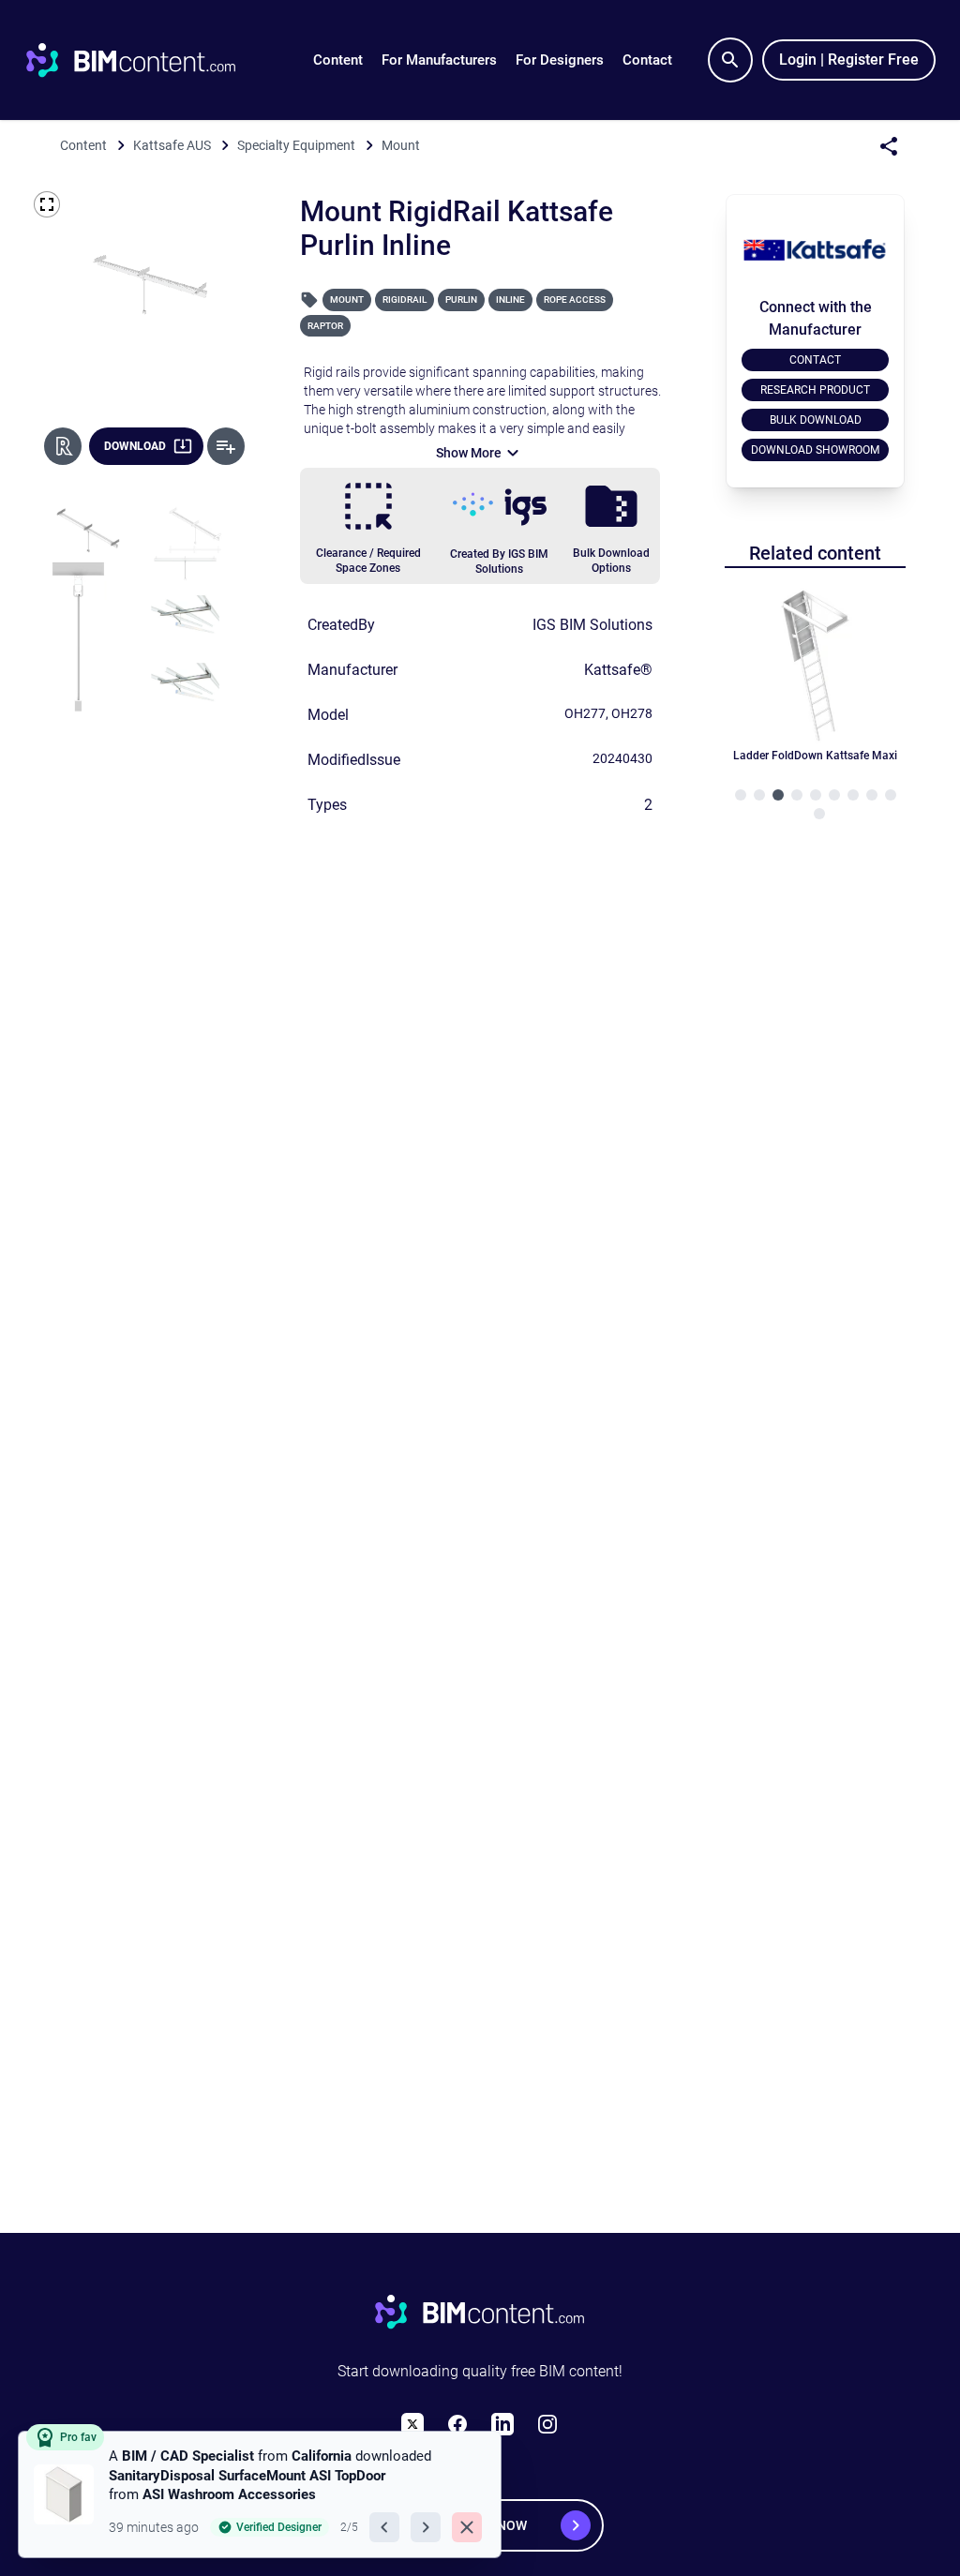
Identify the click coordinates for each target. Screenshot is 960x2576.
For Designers (560, 60)
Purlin (461, 300)
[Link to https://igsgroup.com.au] (500, 507)
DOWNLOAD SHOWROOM (815, 450)
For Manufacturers (439, 60)
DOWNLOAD (135, 446)
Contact (647, 60)
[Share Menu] (889, 146)
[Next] (426, 2527)
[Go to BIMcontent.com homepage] (148, 60)
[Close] (467, 2527)
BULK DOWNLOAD (816, 420)
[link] (260, 2494)
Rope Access (575, 300)
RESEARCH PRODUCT (815, 390)
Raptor (325, 326)
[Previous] (384, 2527)
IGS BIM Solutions (592, 625)
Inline (510, 300)
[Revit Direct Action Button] (63, 446)
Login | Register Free (849, 60)
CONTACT (815, 360)
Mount (347, 300)
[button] (338, 60)
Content (338, 60)
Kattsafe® (618, 670)
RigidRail (405, 300)
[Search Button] (730, 60)
